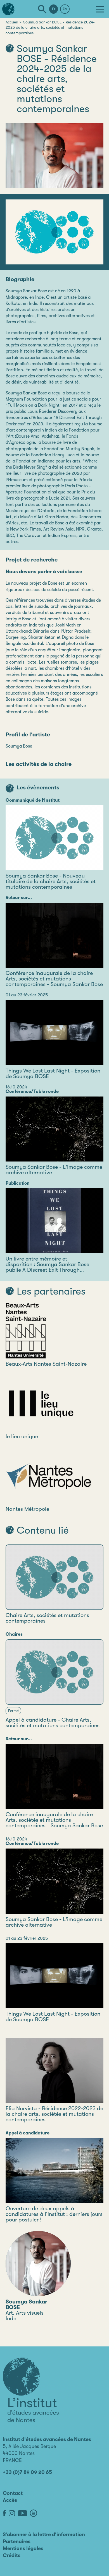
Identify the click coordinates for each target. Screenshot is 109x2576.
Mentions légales (23, 2548)
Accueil (12, 22)
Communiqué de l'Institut (33, 800)
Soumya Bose (19, 746)
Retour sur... (19, 898)
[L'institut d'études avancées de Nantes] (31, 2390)
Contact (13, 2493)
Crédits (12, 2555)
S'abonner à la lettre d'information (44, 2534)
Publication (18, 1183)
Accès (10, 2500)
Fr (54, 9)
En (65, 9)
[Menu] (100, 9)
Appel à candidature (28, 2133)
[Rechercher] (42, 9)
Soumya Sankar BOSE (26, 2304)
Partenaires (17, 2541)
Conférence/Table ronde (32, 1091)
